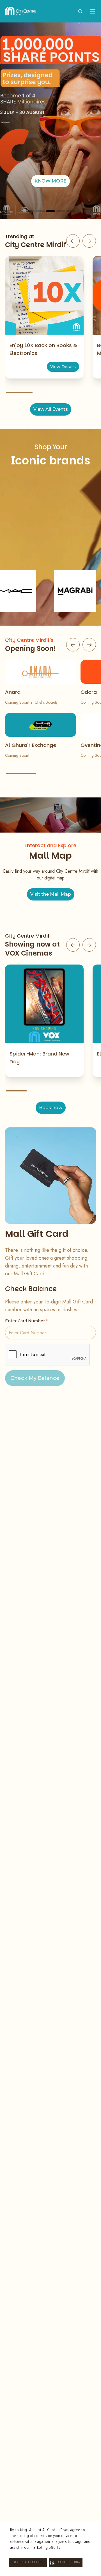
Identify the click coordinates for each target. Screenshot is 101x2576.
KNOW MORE (50, 181)
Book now (51, 1108)
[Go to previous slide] (73, 241)
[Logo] (21, 11)
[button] (66, 2563)
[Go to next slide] (89, 241)
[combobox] (80, 11)
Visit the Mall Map (51, 894)
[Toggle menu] (93, 11)
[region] (50, 121)
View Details (63, 367)
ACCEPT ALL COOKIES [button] (28, 2563)
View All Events (51, 409)
